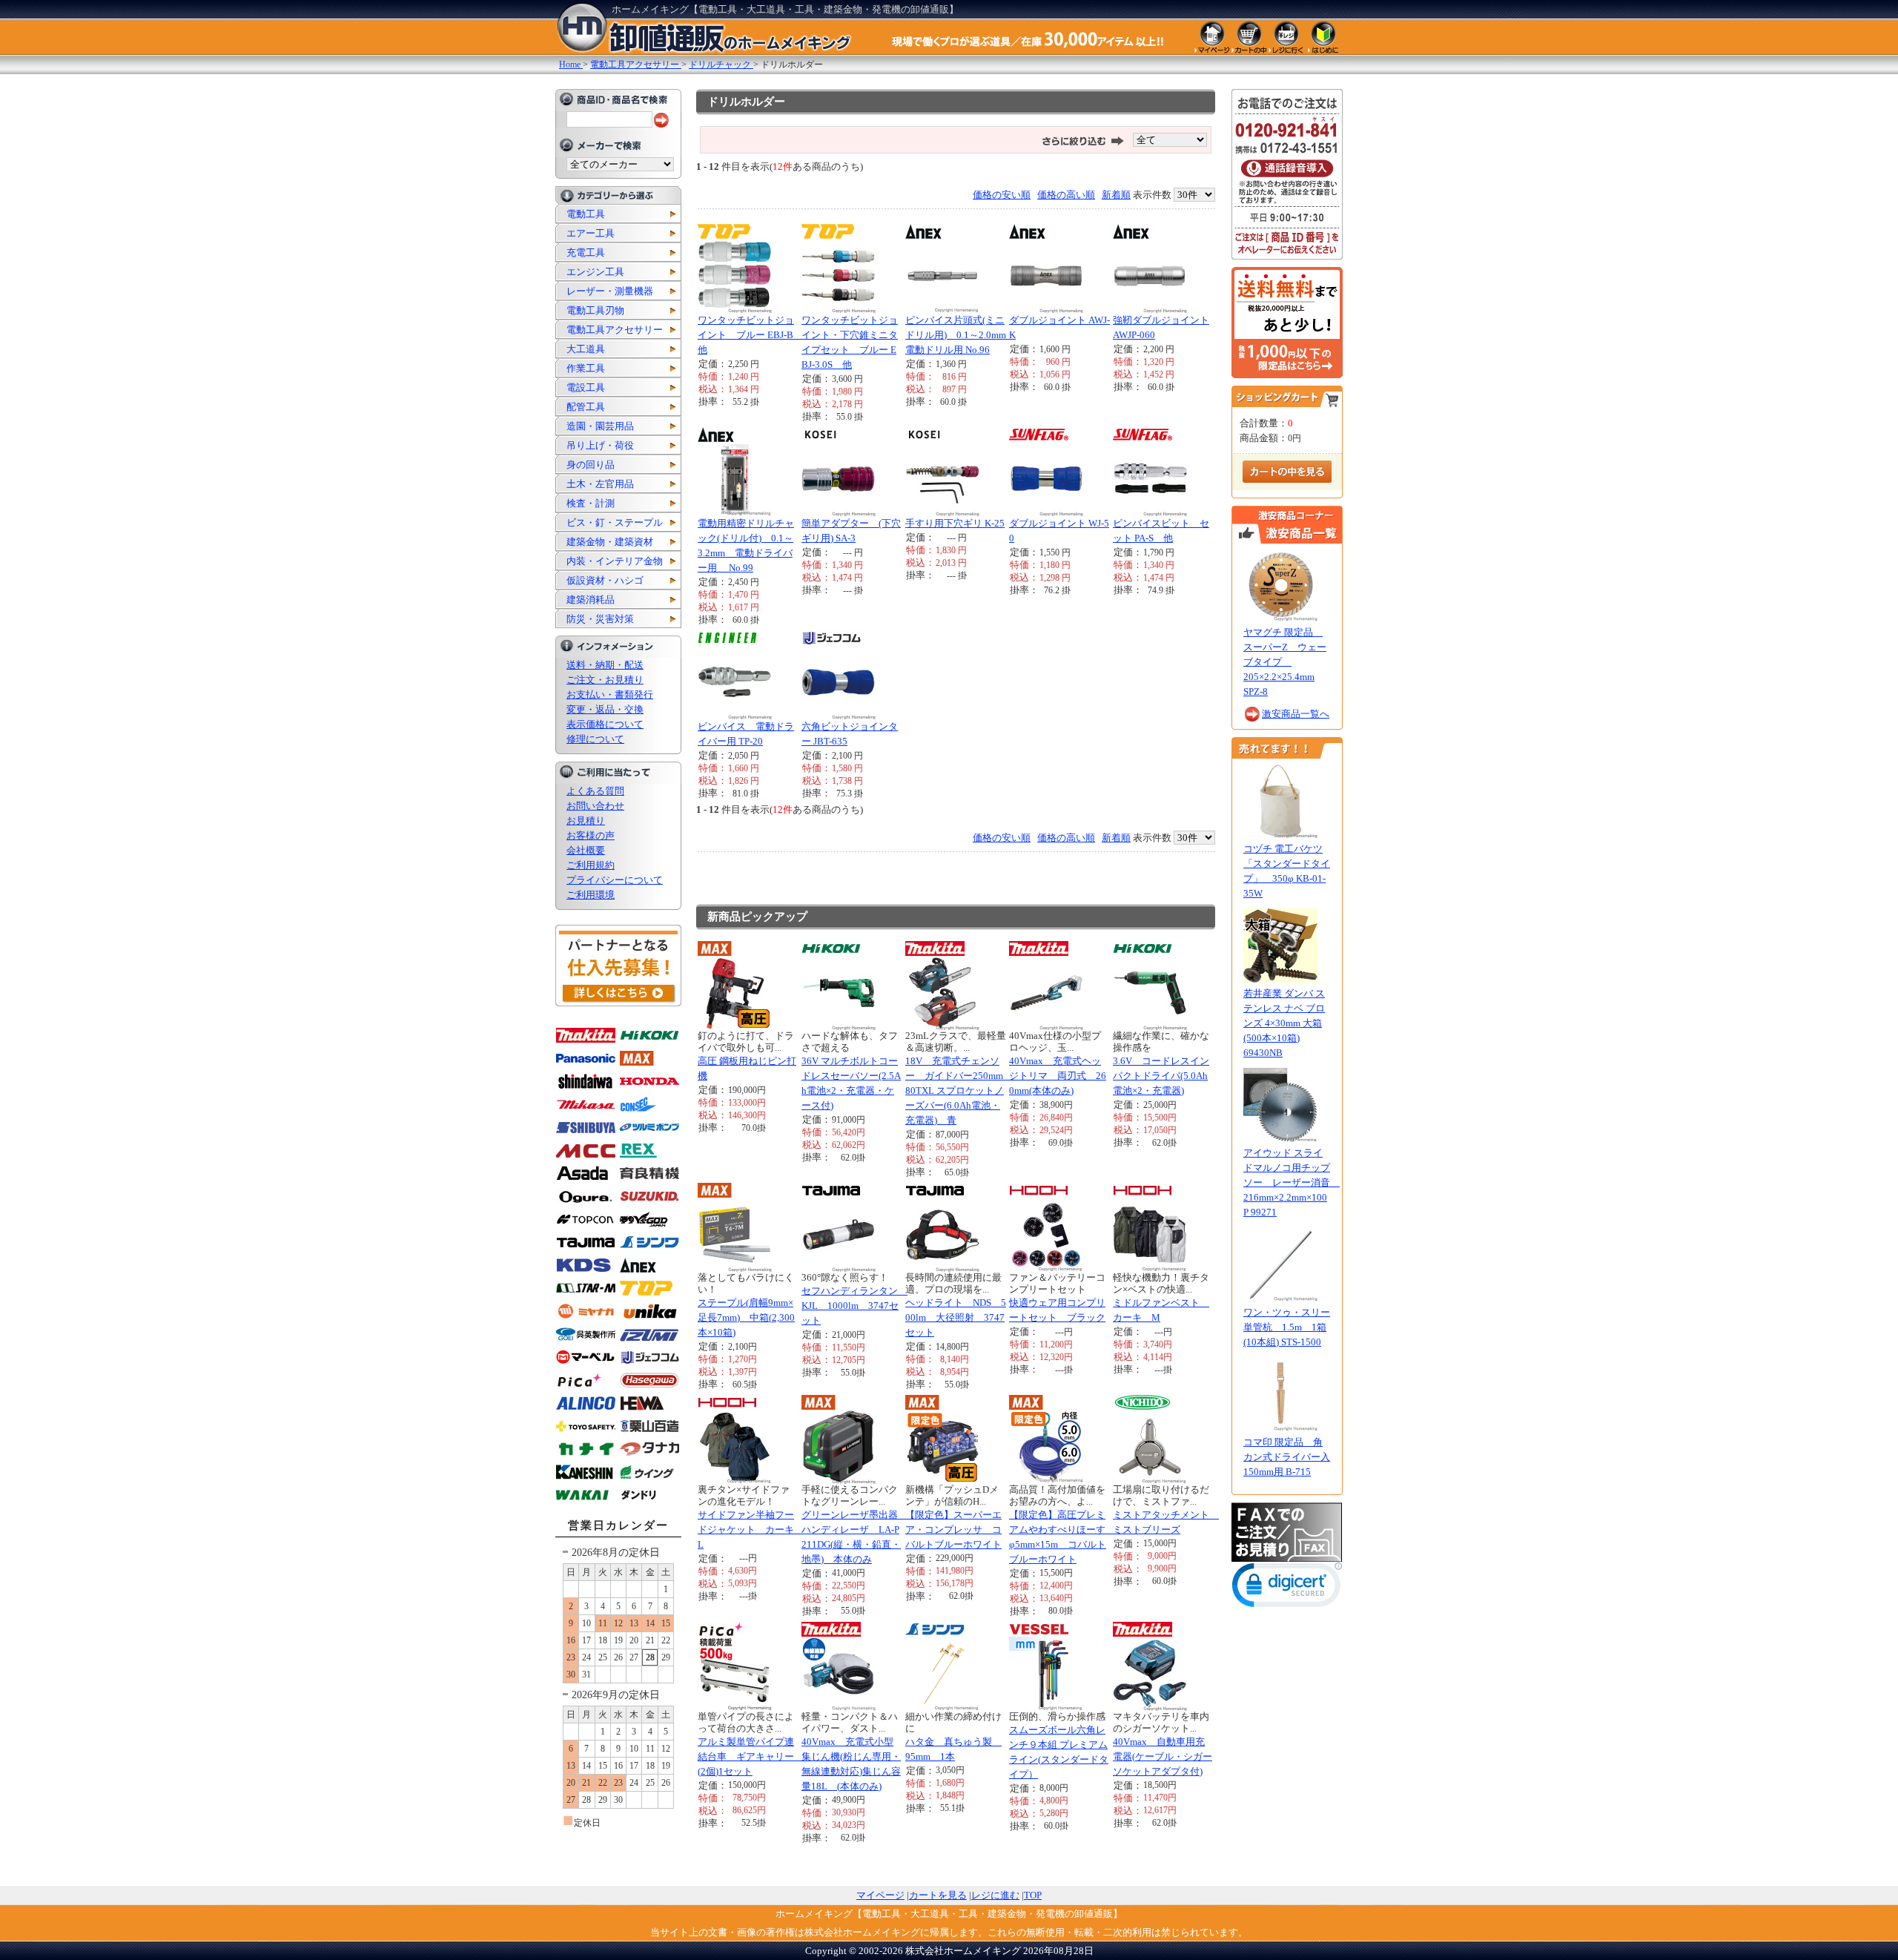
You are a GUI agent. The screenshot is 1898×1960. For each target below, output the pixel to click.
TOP (1033, 1895)
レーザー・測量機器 (610, 291)
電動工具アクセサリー (615, 330)
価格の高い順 (1066, 195)
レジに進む (995, 1895)
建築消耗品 (591, 600)
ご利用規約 (591, 865)
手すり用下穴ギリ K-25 (955, 523)
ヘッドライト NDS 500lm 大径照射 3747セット (956, 1317)
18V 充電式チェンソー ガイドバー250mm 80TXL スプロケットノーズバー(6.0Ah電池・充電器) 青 (959, 1090)
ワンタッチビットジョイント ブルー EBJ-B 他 (750, 335)
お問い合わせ (595, 806)
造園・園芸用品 (600, 426)
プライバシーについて (615, 880)
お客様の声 (591, 835)
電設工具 (586, 387)
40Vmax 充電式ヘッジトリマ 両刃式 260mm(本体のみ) (1058, 1076)
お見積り (586, 821)
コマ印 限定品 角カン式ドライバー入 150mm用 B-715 (1287, 1457)
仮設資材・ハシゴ (605, 580)
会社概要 (586, 850)
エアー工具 (591, 233)
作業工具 (586, 368)
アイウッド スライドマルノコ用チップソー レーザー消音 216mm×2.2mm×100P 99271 (1292, 1182)
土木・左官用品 (600, 484)
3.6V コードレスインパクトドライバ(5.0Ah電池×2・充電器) (1161, 1076)
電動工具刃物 (595, 310)
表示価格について (605, 724)
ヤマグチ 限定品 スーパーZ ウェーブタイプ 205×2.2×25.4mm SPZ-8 (1285, 662)
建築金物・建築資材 (610, 542)
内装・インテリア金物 (615, 561)
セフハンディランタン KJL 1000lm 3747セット (854, 1306)
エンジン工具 (595, 272)
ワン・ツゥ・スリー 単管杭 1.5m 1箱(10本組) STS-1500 (1287, 1327)
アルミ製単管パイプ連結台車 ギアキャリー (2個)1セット (751, 1756)
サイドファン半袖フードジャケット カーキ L (751, 1530)
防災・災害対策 (600, 619)
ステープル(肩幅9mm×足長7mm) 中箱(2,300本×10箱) (746, 1317)
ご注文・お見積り (605, 680)
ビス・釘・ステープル (615, 522)
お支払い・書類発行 (610, 694)
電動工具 (586, 214)
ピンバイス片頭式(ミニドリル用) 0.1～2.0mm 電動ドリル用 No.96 (960, 335)
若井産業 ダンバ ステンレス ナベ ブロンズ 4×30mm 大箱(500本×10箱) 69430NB (1284, 1023)
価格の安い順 (1002, 195)
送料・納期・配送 (605, 665)
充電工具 (586, 253)
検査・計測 (591, 503)
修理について (595, 739)
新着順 (1116, 195)
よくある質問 (595, 791)
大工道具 (586, 349)
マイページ (880, 1895)
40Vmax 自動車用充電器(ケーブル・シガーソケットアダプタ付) (1163, 1756)
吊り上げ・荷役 (600, 445)
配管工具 (586, 407)
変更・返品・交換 (605, 709)
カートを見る (938, 1895)
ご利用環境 (591, 895)
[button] (1287, 1588)
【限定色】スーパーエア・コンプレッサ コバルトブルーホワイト (953, 1530)
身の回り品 (591, 465)
